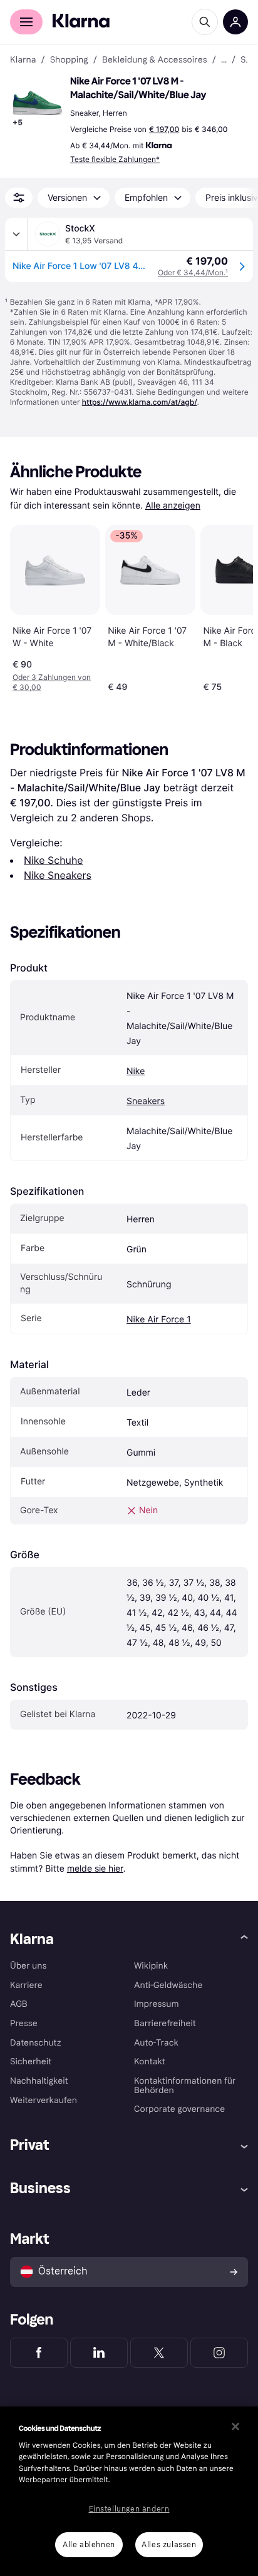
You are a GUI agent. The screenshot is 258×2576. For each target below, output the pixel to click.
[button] (38, 103)
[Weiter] (230, 606)
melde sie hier (95, 1868)
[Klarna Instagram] (219, 2353)
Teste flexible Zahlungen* (115, 159)
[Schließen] (235, 2426)
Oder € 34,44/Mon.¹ (193, 272)
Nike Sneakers (58, 875)
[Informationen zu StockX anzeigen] (16, 234)
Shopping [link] (69, 60)
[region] (129, 2491)
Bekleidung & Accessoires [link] (155, 60)
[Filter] (19, 198)
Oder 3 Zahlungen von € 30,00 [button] (52, 682)
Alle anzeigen (173, 506)
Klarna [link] (23, 60)
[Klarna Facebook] (39, 2353)
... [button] (224, 60)
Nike (136, 1071)
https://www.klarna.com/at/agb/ (140, 402)
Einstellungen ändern (129, 2509)
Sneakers (146, 1101)
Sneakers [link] (244, 60)
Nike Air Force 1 (159, 1320)
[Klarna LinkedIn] (99, 2353)
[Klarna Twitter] (159, 2353)
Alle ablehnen (89, 2545)
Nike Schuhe (54, 860)
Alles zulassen (169, 2545)
